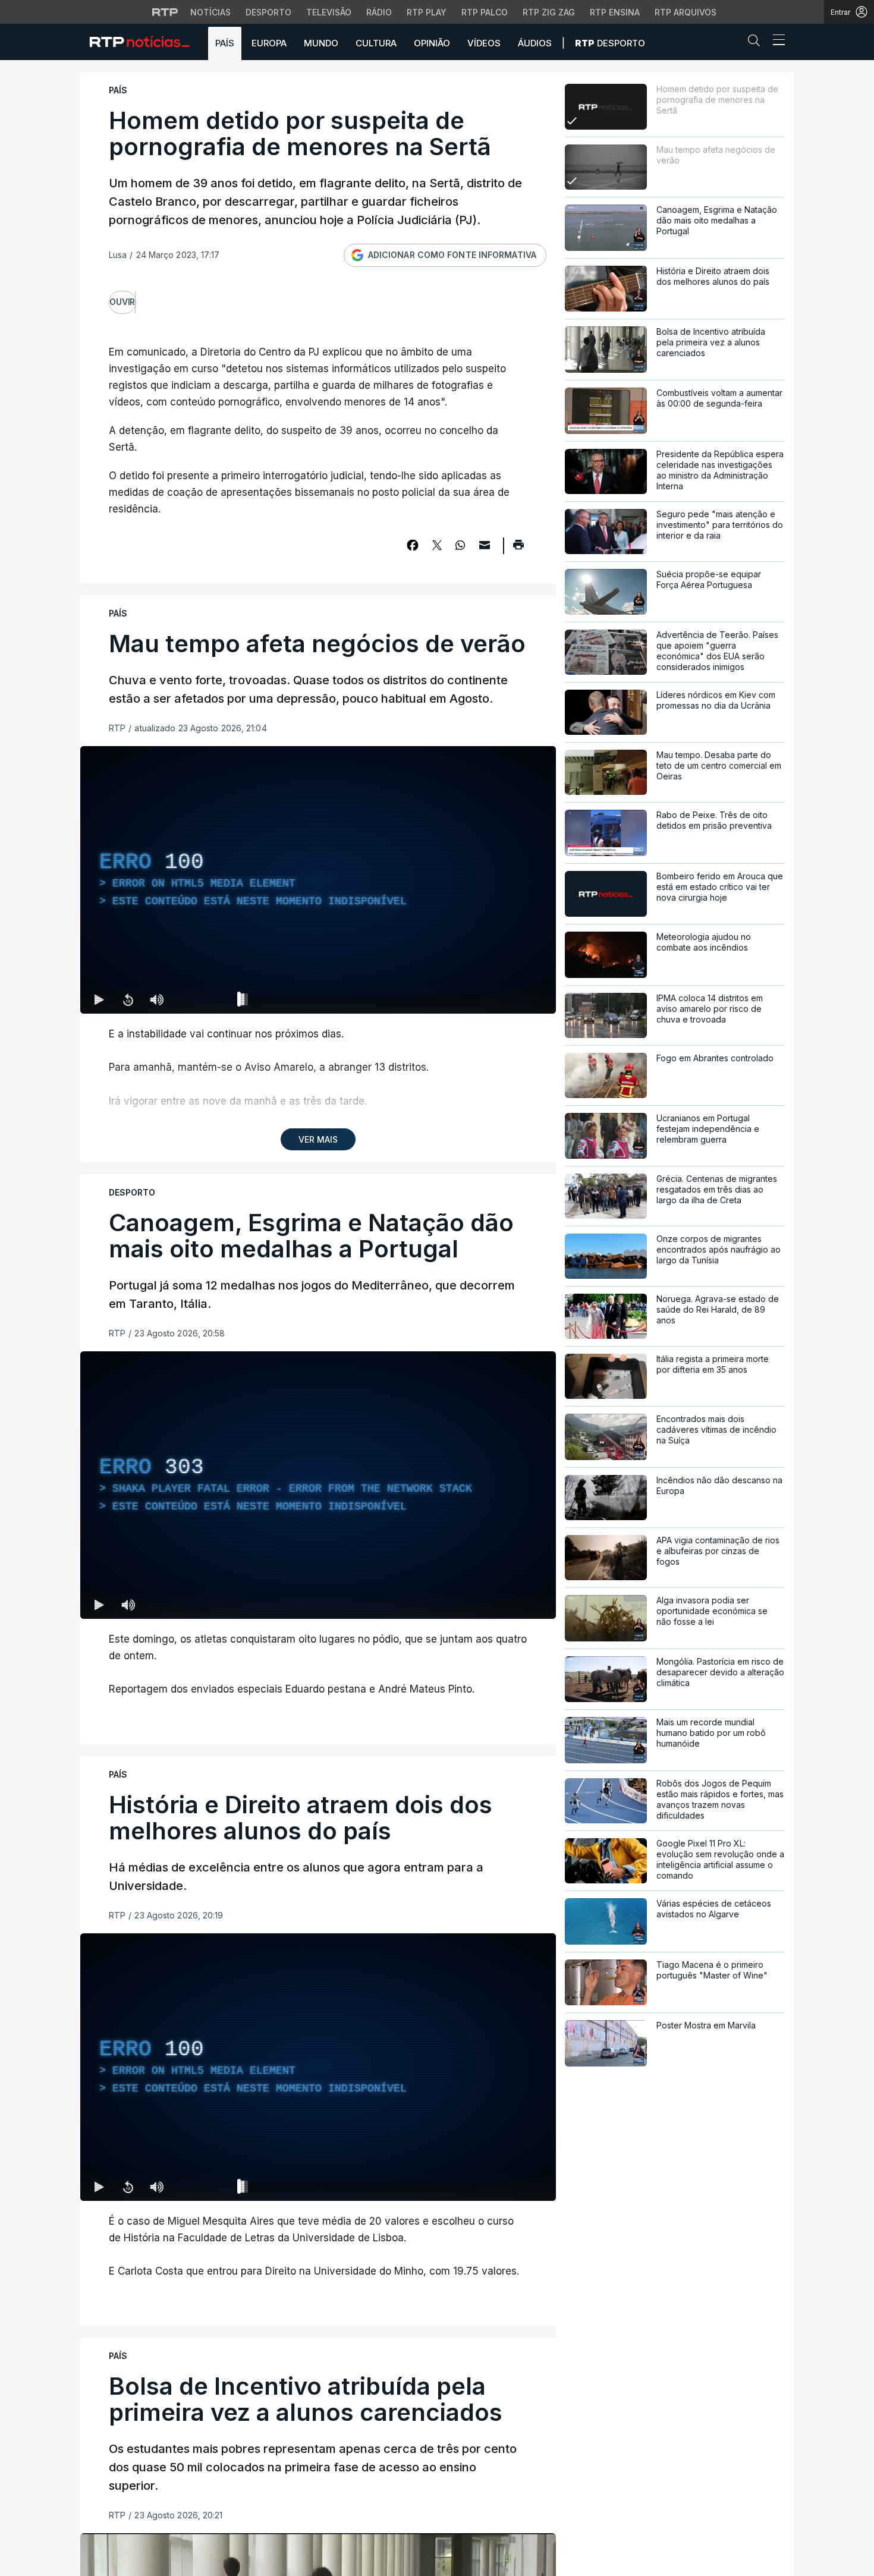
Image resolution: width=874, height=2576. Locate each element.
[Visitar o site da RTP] (165, 12)
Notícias (210, 12)
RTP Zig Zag (549, 12)
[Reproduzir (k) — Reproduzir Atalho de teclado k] (99, 999)
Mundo (321, 43)
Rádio (379, 12)
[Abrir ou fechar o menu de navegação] (775, 42)
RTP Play (427, 12)
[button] (757, 43)
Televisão (329, 12)
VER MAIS (318, 1139)
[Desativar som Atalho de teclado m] (156, 999)
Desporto (268, 12)
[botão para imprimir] (518, 549)
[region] (318, 880)
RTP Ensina (615, 12)
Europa (269, 43)
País (225, 43)
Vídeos (484, 43)
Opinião (432, 43)
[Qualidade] (508, 999)
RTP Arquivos (686, 12)
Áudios (535, 43)
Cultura (376, 43)
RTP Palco (485, 12)
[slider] (361, 1002)
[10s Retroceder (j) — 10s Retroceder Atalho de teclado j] (128, 999)
